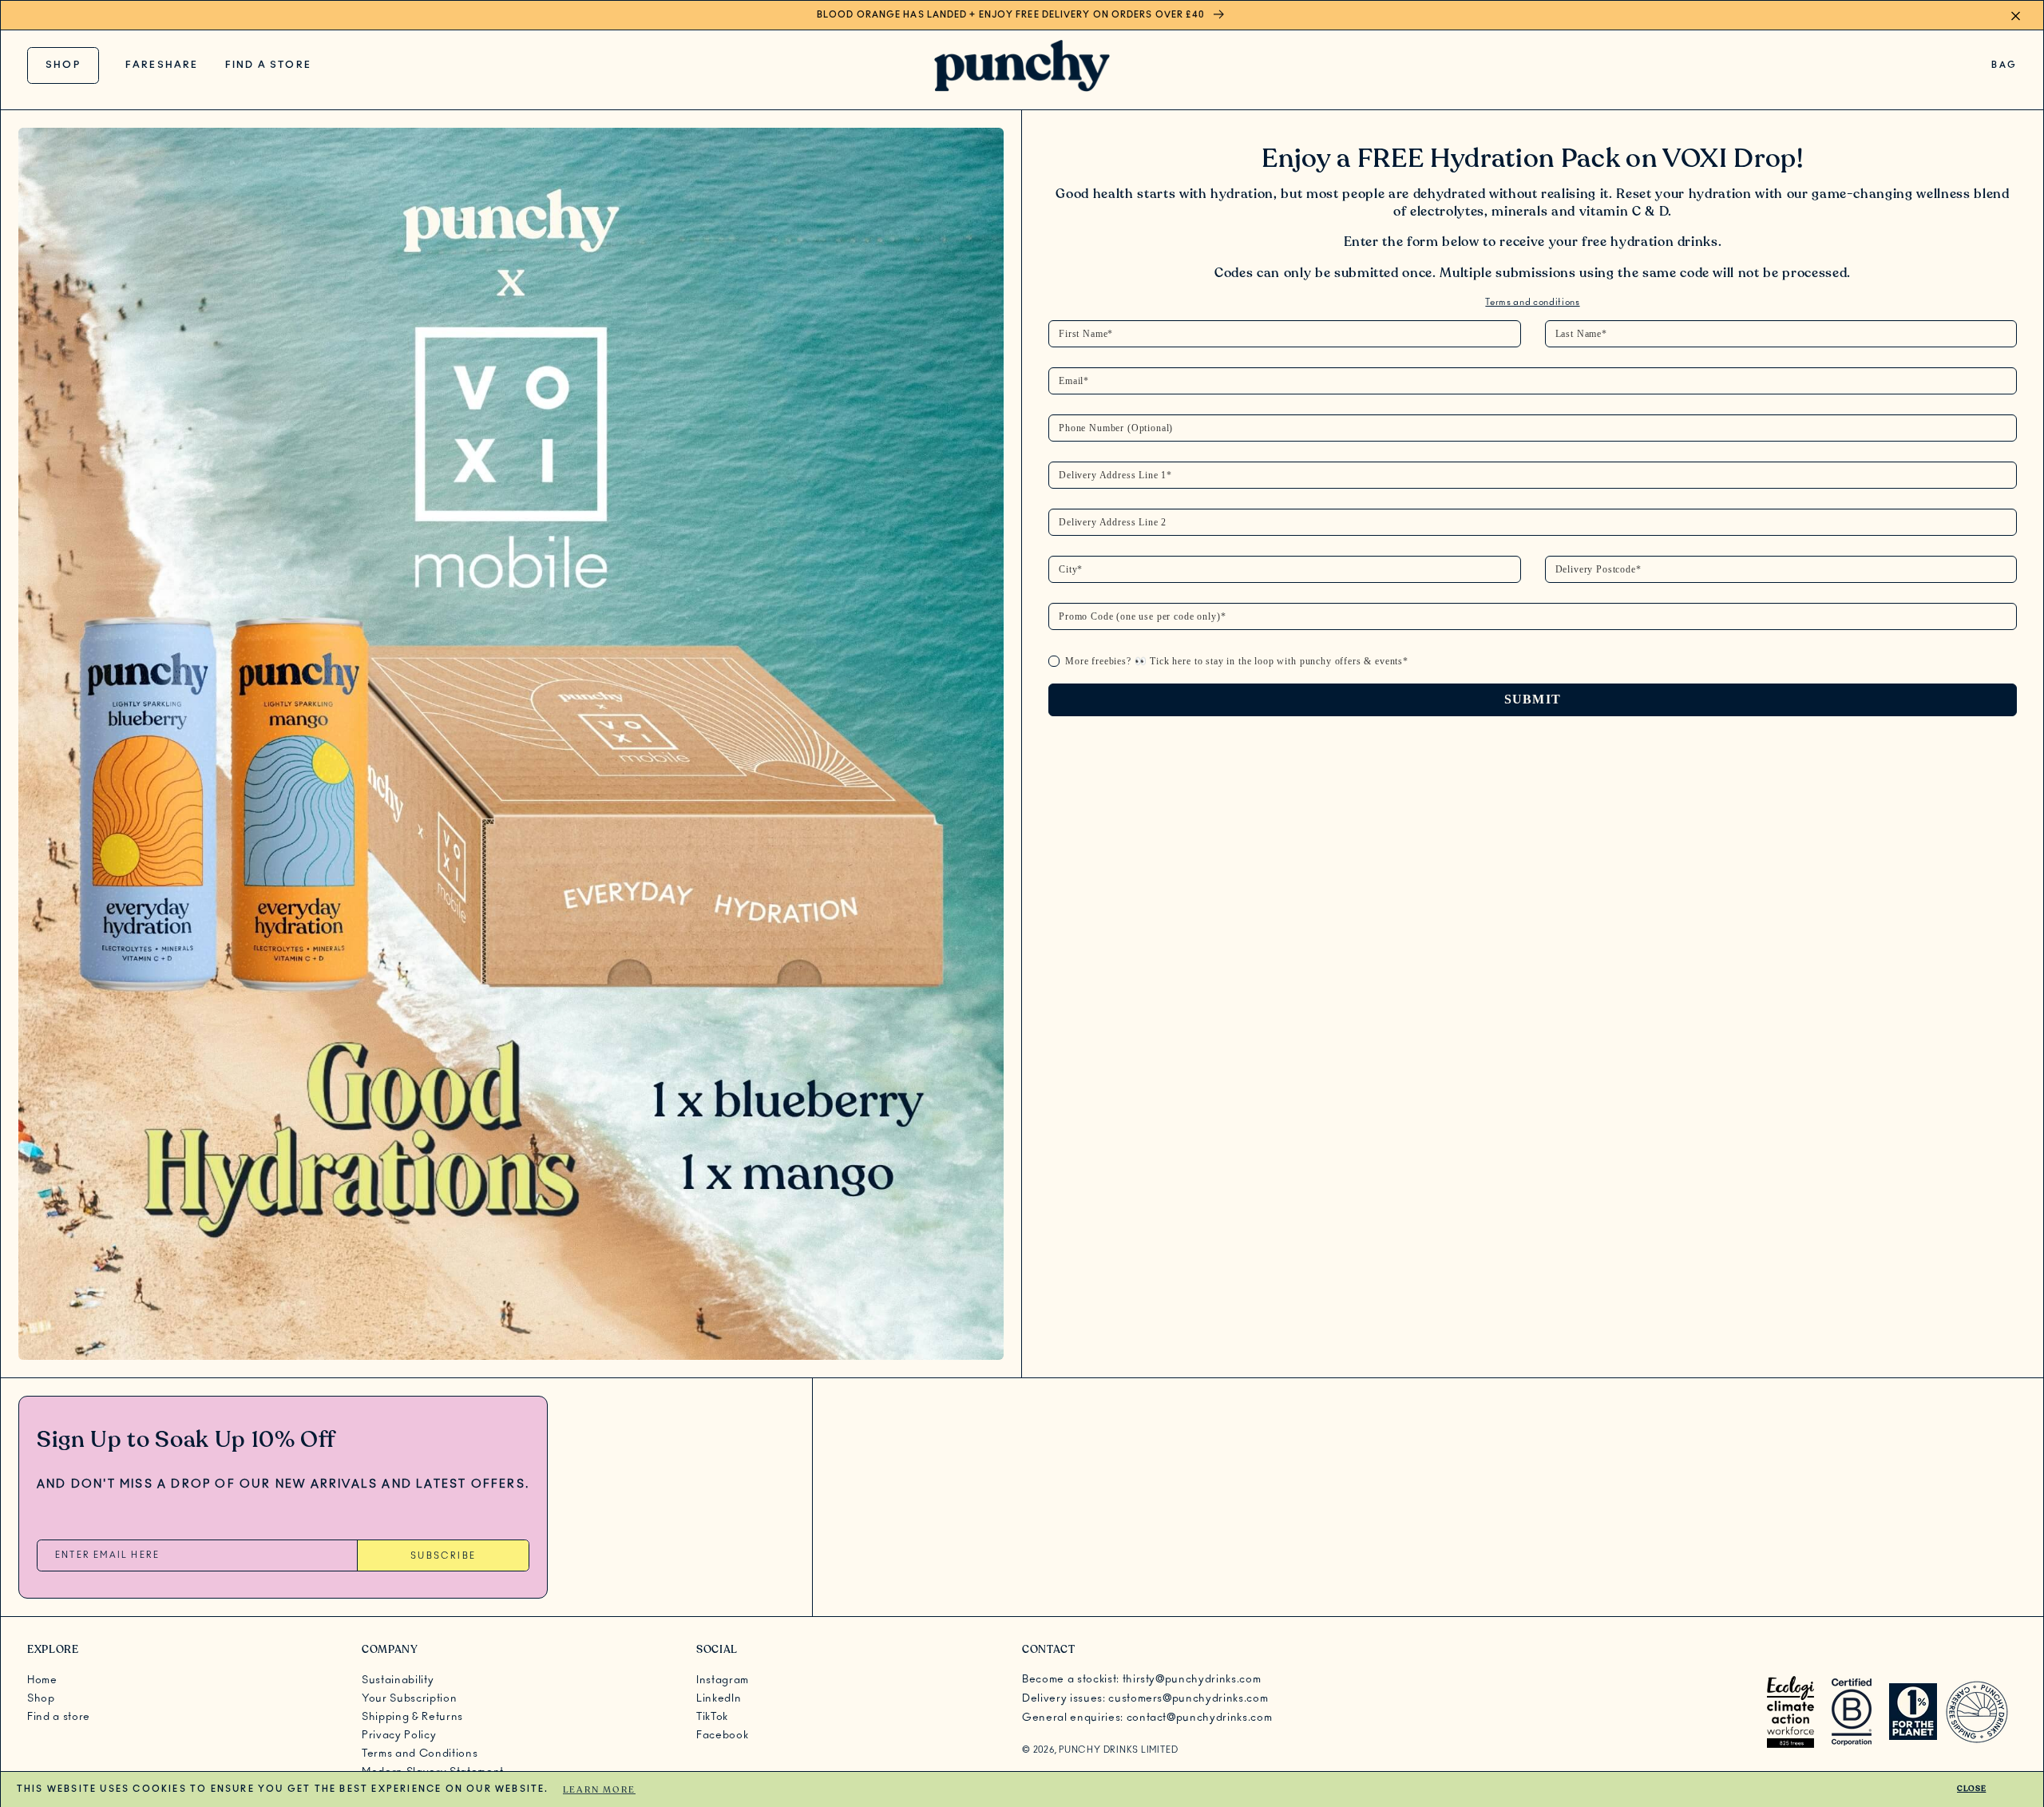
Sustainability (398, 1680)
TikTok (712, 1717)
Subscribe (443, 1556)
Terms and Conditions (420, 1754)
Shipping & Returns (412, 1717)
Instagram (723, 1680)
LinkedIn (719, 1698)
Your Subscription (409, 1698)
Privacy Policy (399, 1735)
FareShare (162, 65)
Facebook (722, 1735)
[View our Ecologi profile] (1790, 1712)
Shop (63, 65)
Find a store (268, 65)
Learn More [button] (599, 1789)
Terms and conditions (1532, 302)
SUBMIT (1533, 699)
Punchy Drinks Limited (1118, 1750)
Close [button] (1971, 1789)
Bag (2004, 69)
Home (42, 1680)
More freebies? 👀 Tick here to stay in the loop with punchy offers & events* (1237, 661)
